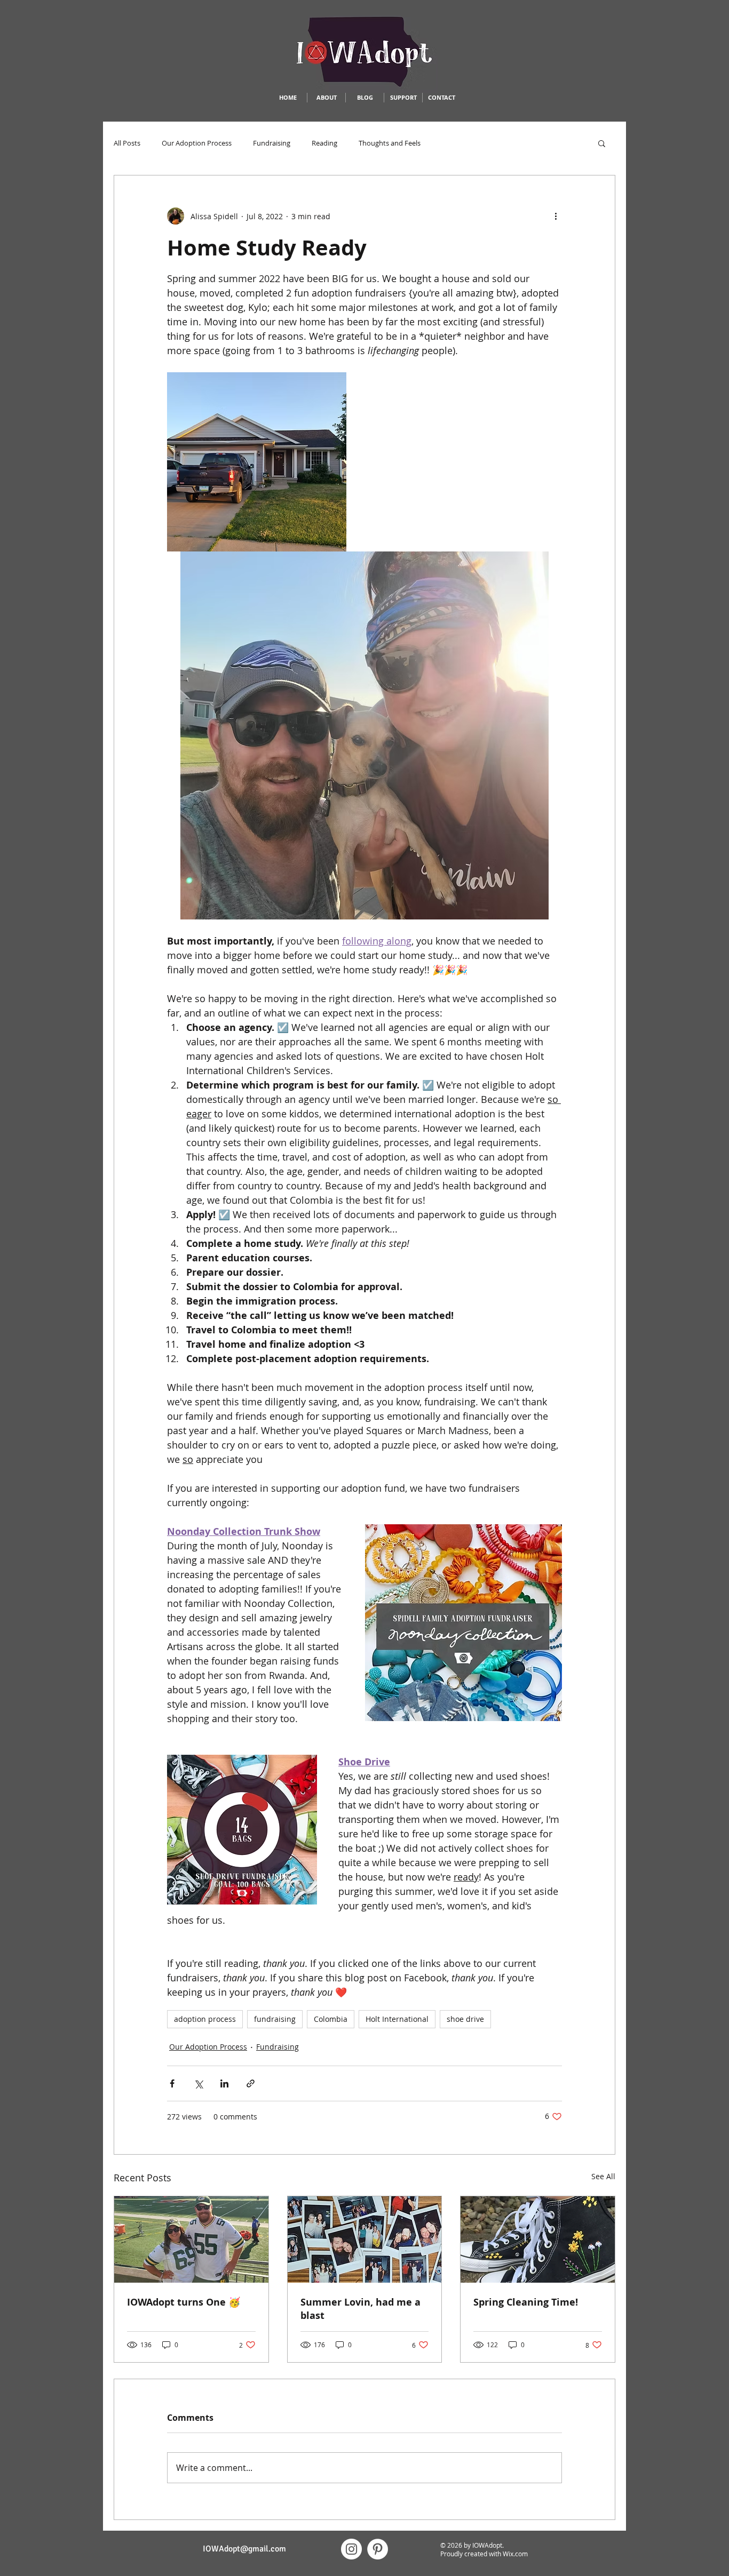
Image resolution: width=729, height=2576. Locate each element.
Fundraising (272, 143)
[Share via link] (251, 2083)
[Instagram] (351, 2549)
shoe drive (465, 2019)
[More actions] (556, 216)
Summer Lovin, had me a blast (360, 2309)
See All (603, 2176)
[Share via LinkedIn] (224, 2083)
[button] (602, 143)
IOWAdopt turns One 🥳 (184, 2302)
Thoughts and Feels (390, 143)
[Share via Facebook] (172, 2083)
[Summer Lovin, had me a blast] (365, 2239)
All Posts (127, 143)
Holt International (397, 2019)
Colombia (331, 2019)
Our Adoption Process (197, 143)
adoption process (205, 2019)
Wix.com (515, 2554)
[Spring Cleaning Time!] (538, 2239)
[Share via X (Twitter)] (198, 2083)
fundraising (275, 2019)
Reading (324, 143)
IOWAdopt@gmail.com (244, 2549)
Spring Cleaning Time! (526, 2302)
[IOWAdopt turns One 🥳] (191, 2239)
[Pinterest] (378, 2549)
